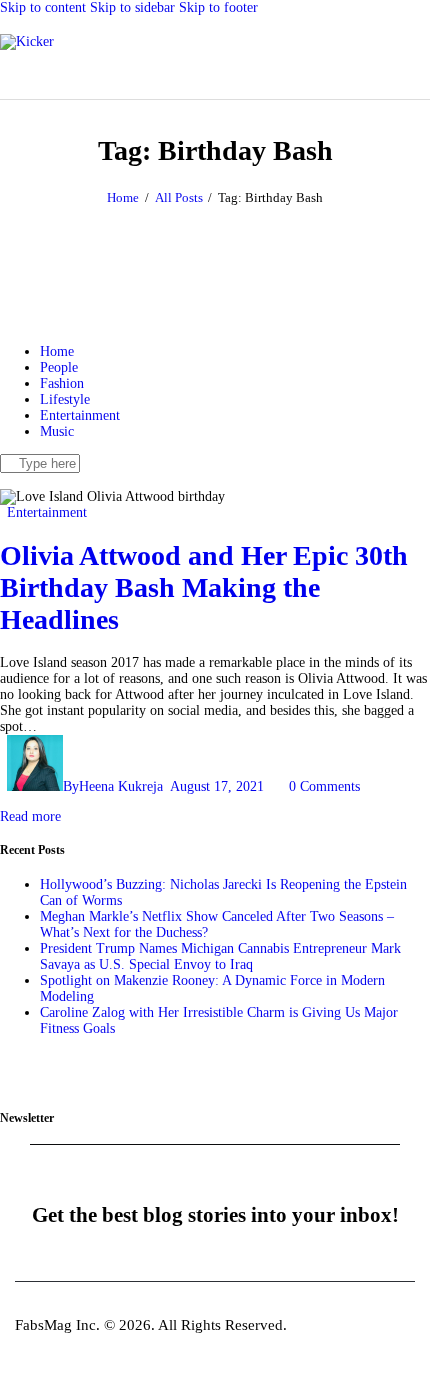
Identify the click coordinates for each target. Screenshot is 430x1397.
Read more (30, 816)
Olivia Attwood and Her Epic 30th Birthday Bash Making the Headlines (204, 587)
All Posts (179, 197)
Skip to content (43, 7)
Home (123, 197)
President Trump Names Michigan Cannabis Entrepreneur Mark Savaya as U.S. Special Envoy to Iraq (220, 956)
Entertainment (47, 512)
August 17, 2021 (217, 786)
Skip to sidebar (132, 7)
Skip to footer (218, 7)
